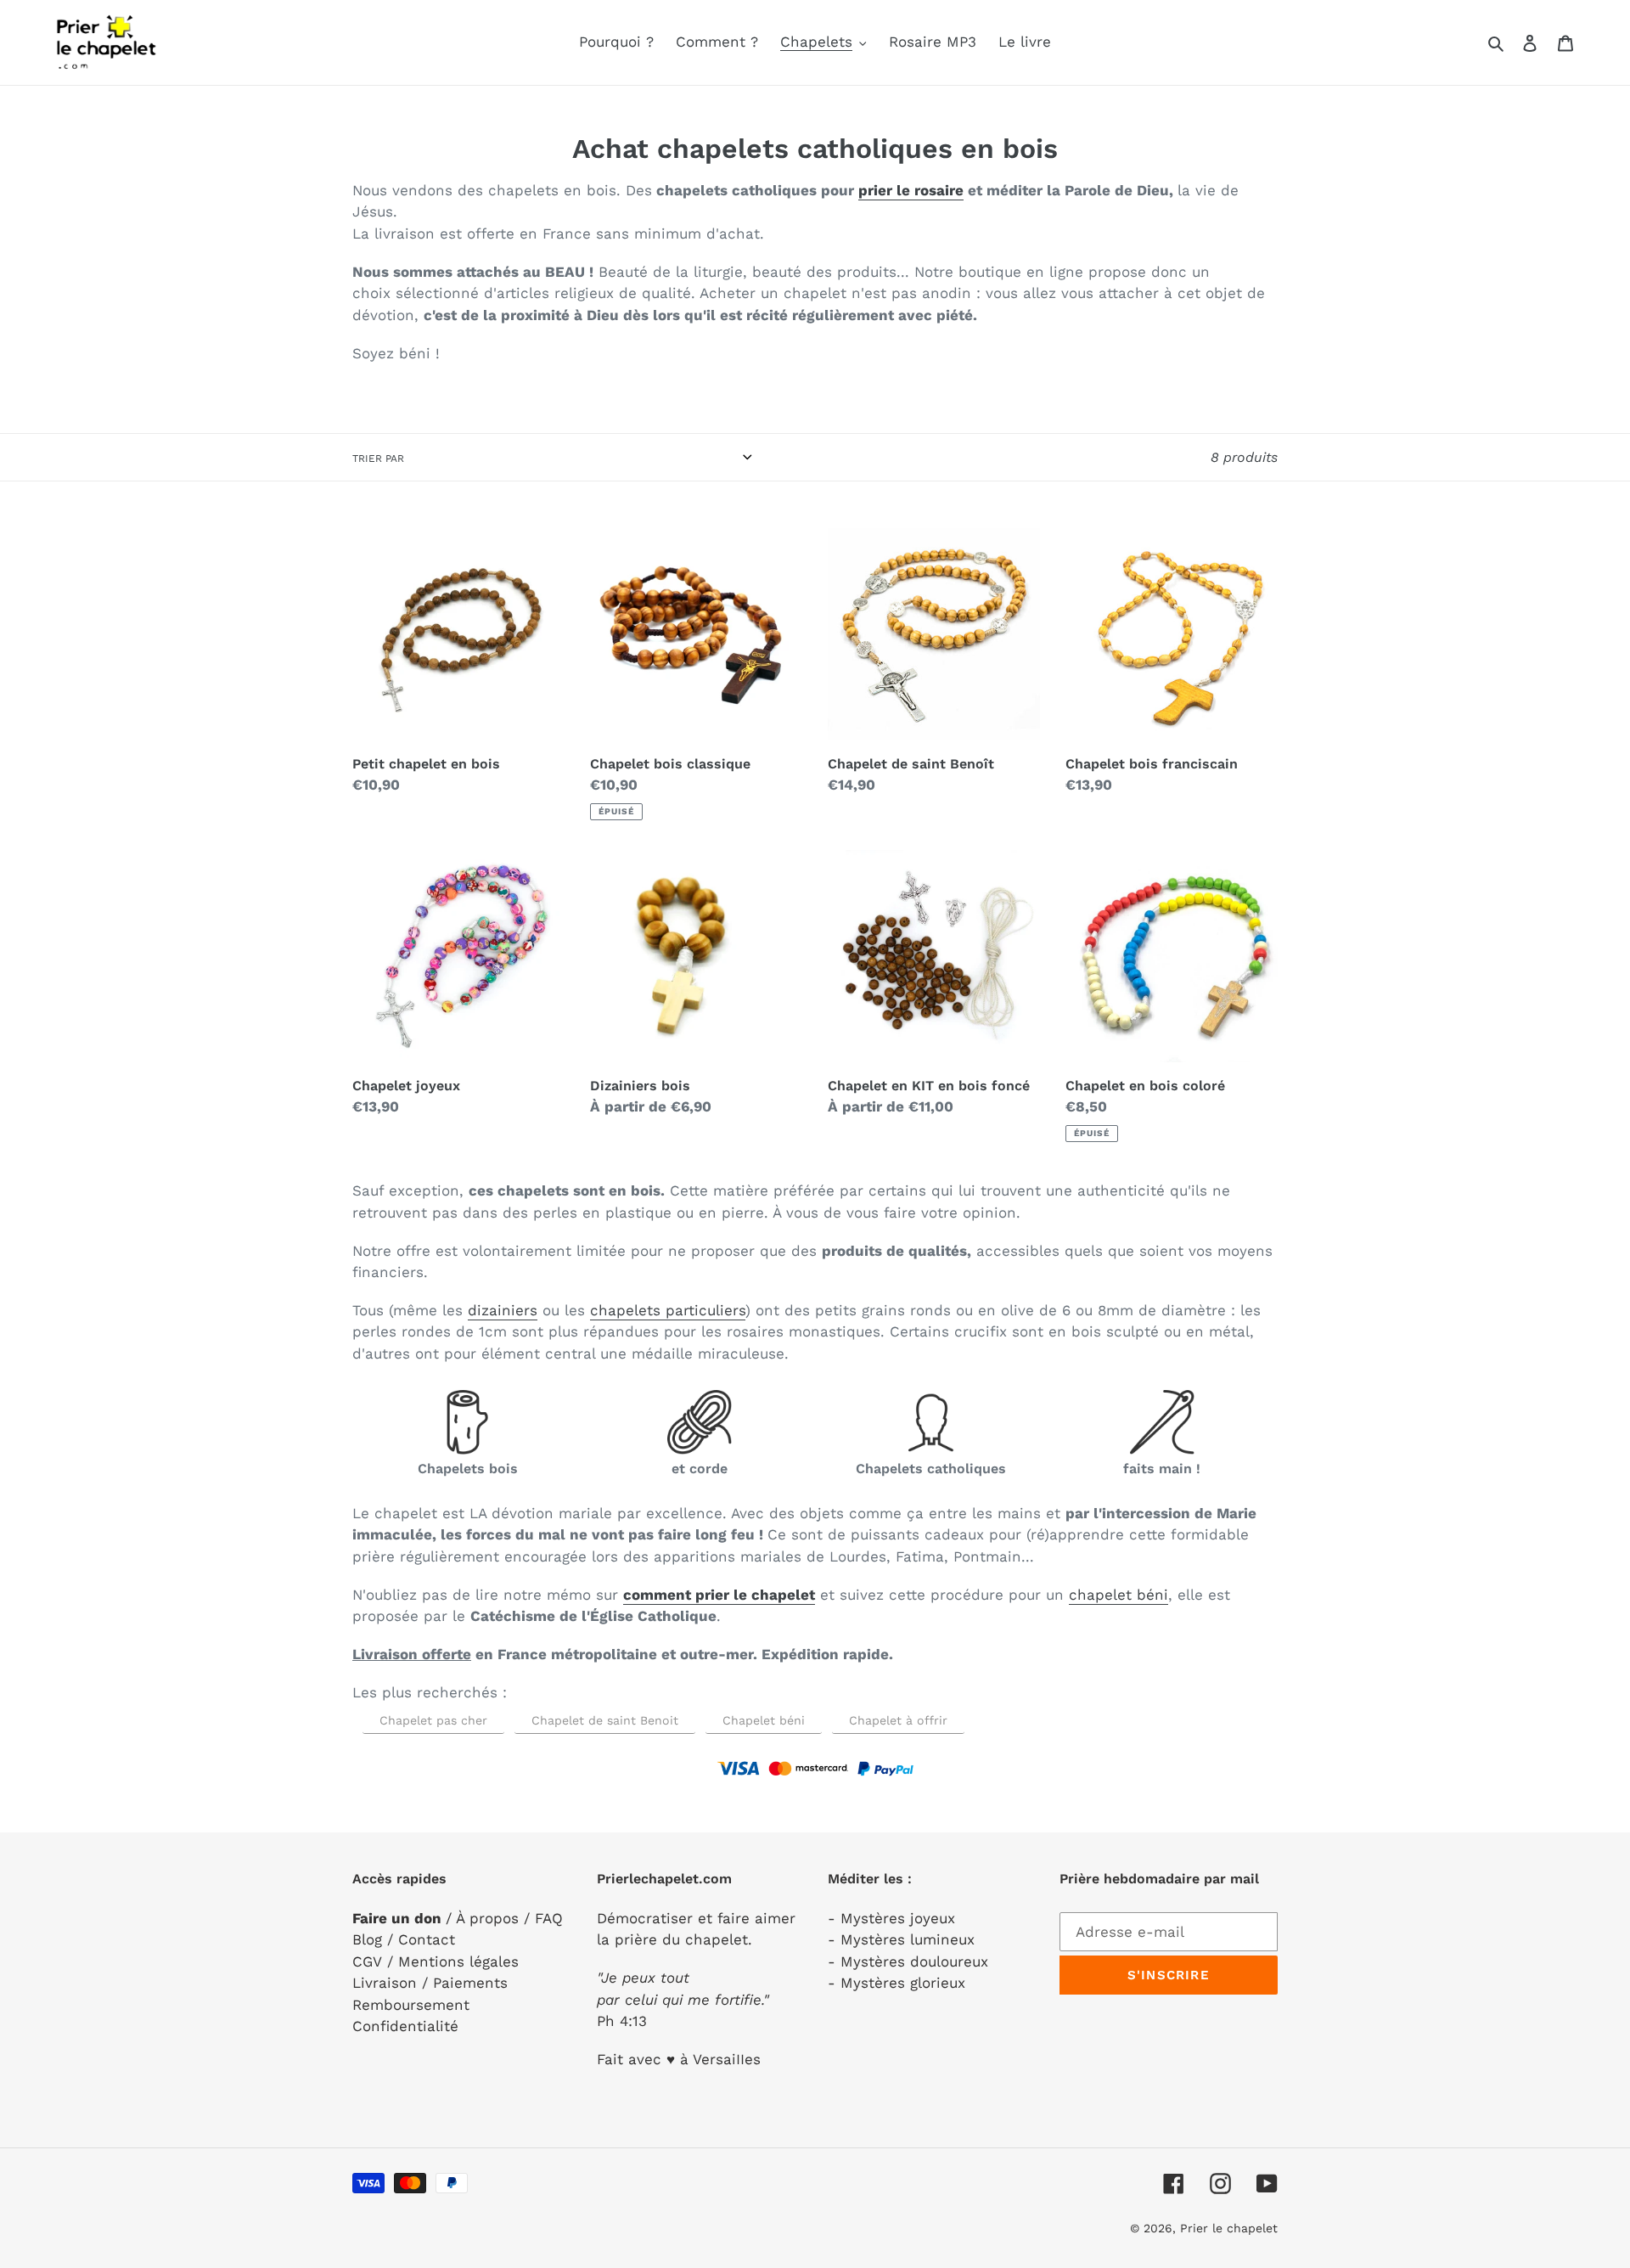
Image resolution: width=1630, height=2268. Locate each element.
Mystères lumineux (908, 1939)
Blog (367, 1939)
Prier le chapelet (1229, 2228)
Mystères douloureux (914, 1961)
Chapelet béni (764, 1720)
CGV (367, 1961)
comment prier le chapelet (719, 1595)
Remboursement (411, 2005)
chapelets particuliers (668, 1310)
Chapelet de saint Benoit (605, 1720)
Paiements (470, 1983)
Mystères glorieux (903, 1983)
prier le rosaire (911, 190)
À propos (487, 1918)
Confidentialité (405, 2026)
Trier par (378, 459)
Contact (427, 1939)
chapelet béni (1119, 1595)
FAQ (549, 1918)
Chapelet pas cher (433, 1720)
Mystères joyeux (898, 1918)
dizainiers (503, 1310)
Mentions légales (458, 1961)
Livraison (385, 1983)
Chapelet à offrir (898, 1720)
